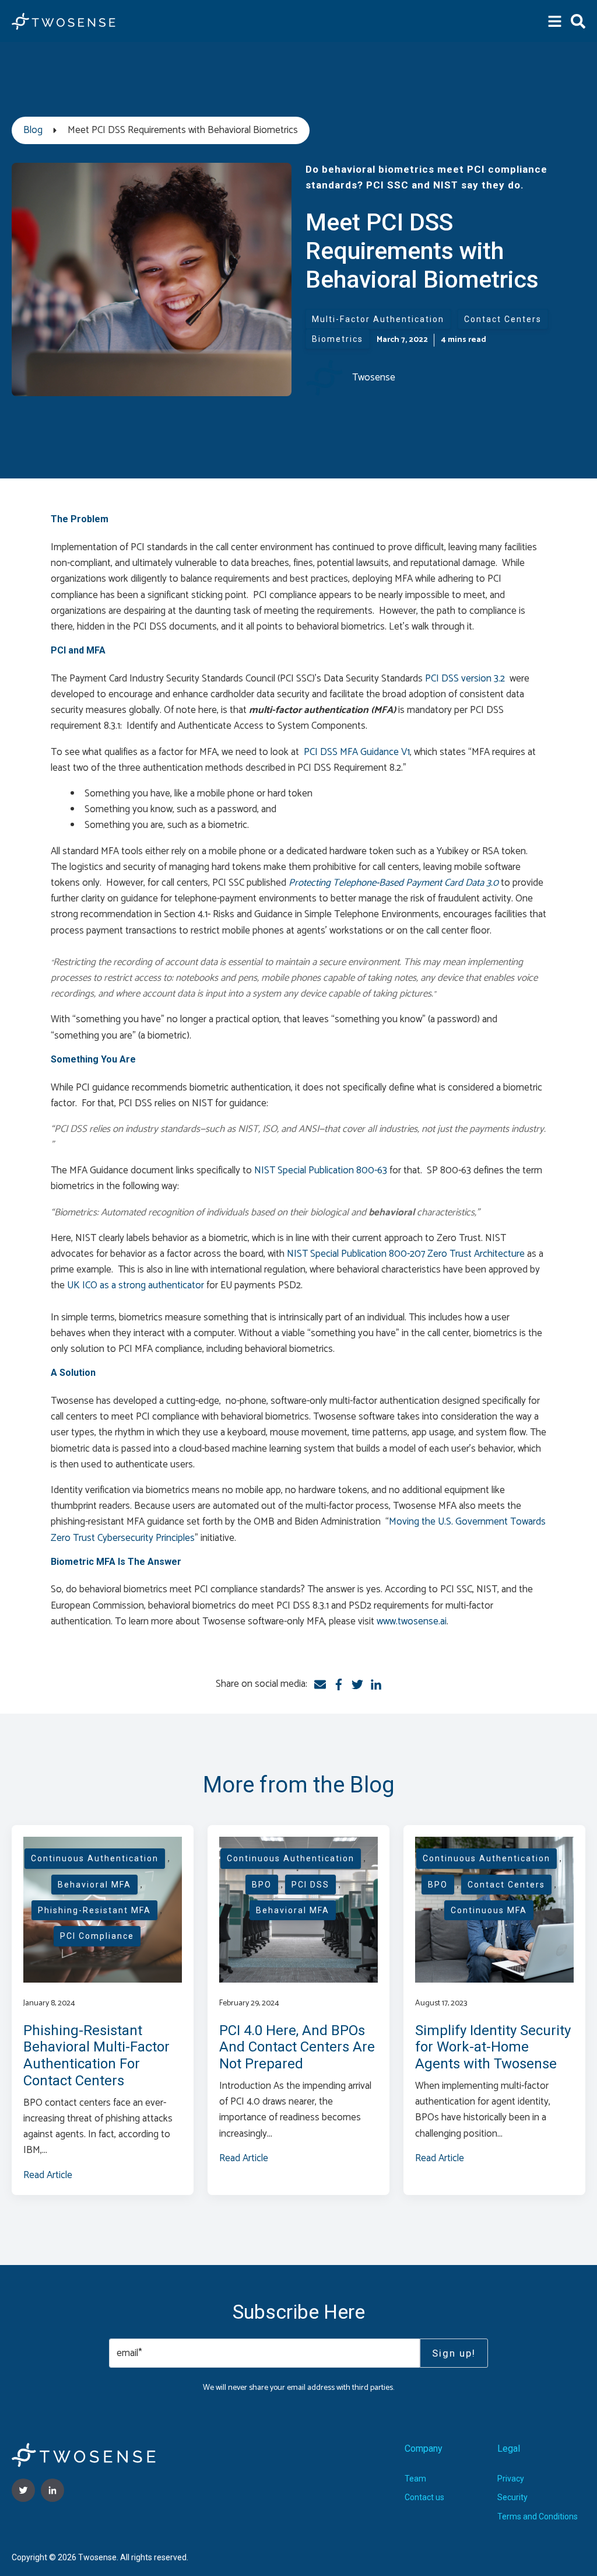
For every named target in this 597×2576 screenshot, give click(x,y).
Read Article (48, 2175)
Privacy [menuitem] (511, 2479)
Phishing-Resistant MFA (94, 1910)
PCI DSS (310, 1885)
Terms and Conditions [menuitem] (538, 2516)
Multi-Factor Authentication (378, 319)
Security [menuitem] (512, 2497)
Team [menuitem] (415, 2479)
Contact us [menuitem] (424, 2497)
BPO (262, 1885)
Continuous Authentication (95, 1858)
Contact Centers (503, 319)
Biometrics (338, 339)
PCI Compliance (97, 1936)
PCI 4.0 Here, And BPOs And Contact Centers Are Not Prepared (297, 2047)
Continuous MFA (489, 1910)
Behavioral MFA (94, 1885)
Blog (33, 130)
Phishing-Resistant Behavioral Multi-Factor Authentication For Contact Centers (96, 2056)
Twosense (374, 378)
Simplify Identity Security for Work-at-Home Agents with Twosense (493, 2047)
